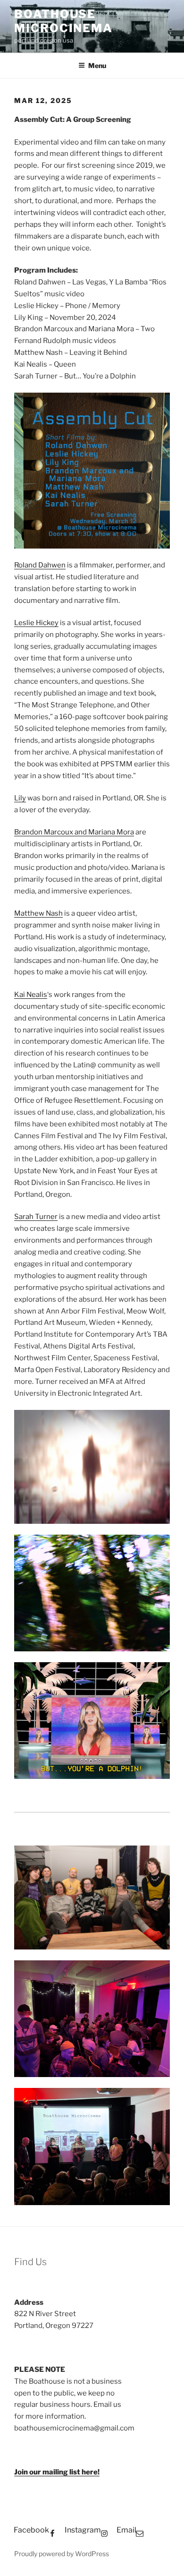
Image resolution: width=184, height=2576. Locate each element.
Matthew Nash (38, 913)
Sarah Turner (36, 1217)
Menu (97, 65)
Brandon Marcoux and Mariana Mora (74, 832)
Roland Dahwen (40, 565)
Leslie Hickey (36, 623)
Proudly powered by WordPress (62, 2554)
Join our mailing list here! (57, 2472)
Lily (20, 798)
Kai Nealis (31, 995)
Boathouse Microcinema (63, 21)
